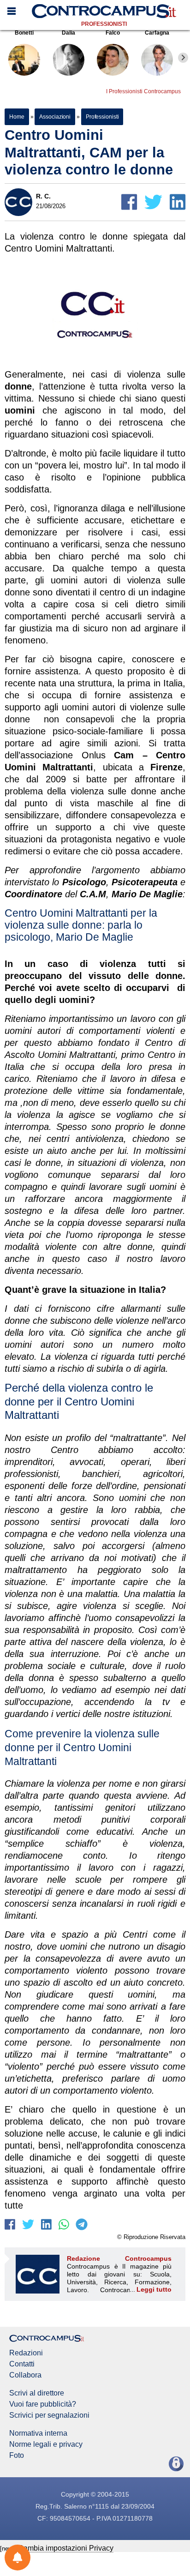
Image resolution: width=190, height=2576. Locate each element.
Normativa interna (38, 2433)
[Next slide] (183, 58)
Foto (17, 2456)
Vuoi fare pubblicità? (43, 2404)
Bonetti (24, 33)
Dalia (68, 33)
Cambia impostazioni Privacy (66, 2548)
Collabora (25, 2375)
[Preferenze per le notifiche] (18, 2558)
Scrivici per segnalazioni (49, 2415)
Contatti (22, 2364)
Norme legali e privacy (46, 2444)
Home (17, 117)
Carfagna (157, 33)
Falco (113, 33)
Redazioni (26, 2353)
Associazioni (55, 117)
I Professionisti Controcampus (143, 91)
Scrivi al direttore (37, 2393)
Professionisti (104, 24)
